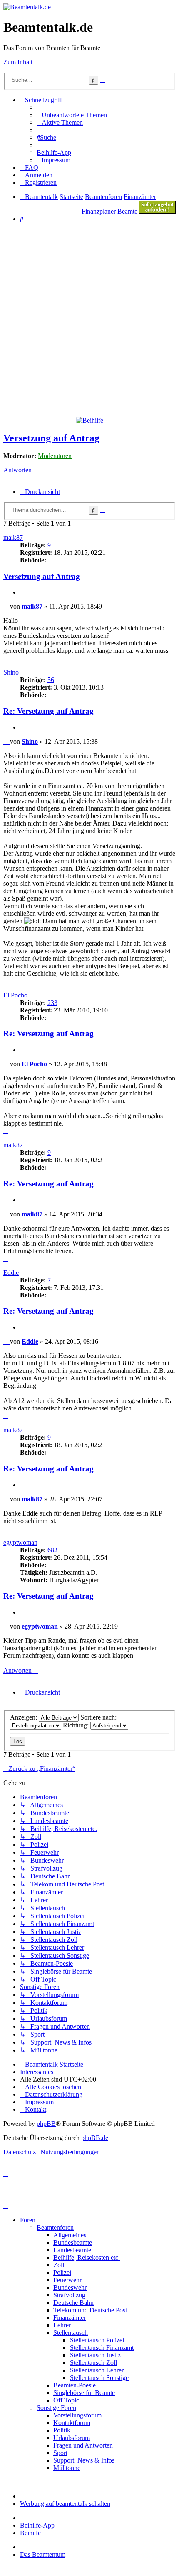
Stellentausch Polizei (97, 2340)
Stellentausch (71, 2333)
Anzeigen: (24, 1717)
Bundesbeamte (73, 2242)
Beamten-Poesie (75, 2385)
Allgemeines (70, 2235)
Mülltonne (67, 2468)
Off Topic (66, 2400)
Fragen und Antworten (83, 2445)
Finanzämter (70, 2318)
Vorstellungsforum (77, 2415)
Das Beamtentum (43, 2555)
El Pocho (15, 995)
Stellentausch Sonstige (99, 2378)
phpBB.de (95, 2138)
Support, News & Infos (84, 2460)
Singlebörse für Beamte (84, 2393)
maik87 (13, 538)
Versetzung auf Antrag (51, 438)
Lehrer (62, 2325)
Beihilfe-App (37, 2525)
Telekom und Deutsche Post (90, 2310)
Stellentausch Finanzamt (102, 2348)
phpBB (46, 2124)
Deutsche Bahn (73, 2303)
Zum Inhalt (18, 62)
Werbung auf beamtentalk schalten (65, 2504)
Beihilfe (30, 2533)
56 (51, 680)
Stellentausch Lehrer (97, 2370)
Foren (28, 2220)
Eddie (11, 1273)
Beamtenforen (55, 2227)
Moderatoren (55, 456)
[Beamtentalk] (27, 7)
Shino (11, 672)
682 (52, 1550)
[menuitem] (72, 115)
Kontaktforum (72, 2423)
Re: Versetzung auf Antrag (48, 711)
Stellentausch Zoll (93, 2363)
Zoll (59, 2265)
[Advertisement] (89, 319)
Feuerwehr (67, 2280)
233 (52, 1003)
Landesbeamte (72, 2250)
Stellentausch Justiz (95, 2355)
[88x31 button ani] (157, 211)
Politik (62, 2430)
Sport (60, 2453)
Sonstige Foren (56, 2408)
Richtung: (77, 1725)
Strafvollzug (69, 2295)
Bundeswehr (70, 2288)
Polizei (62, 2273)
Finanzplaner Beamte (109, 211)
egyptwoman (20, 1542)
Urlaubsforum (72, 2438)
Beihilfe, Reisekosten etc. (87, 2257)
